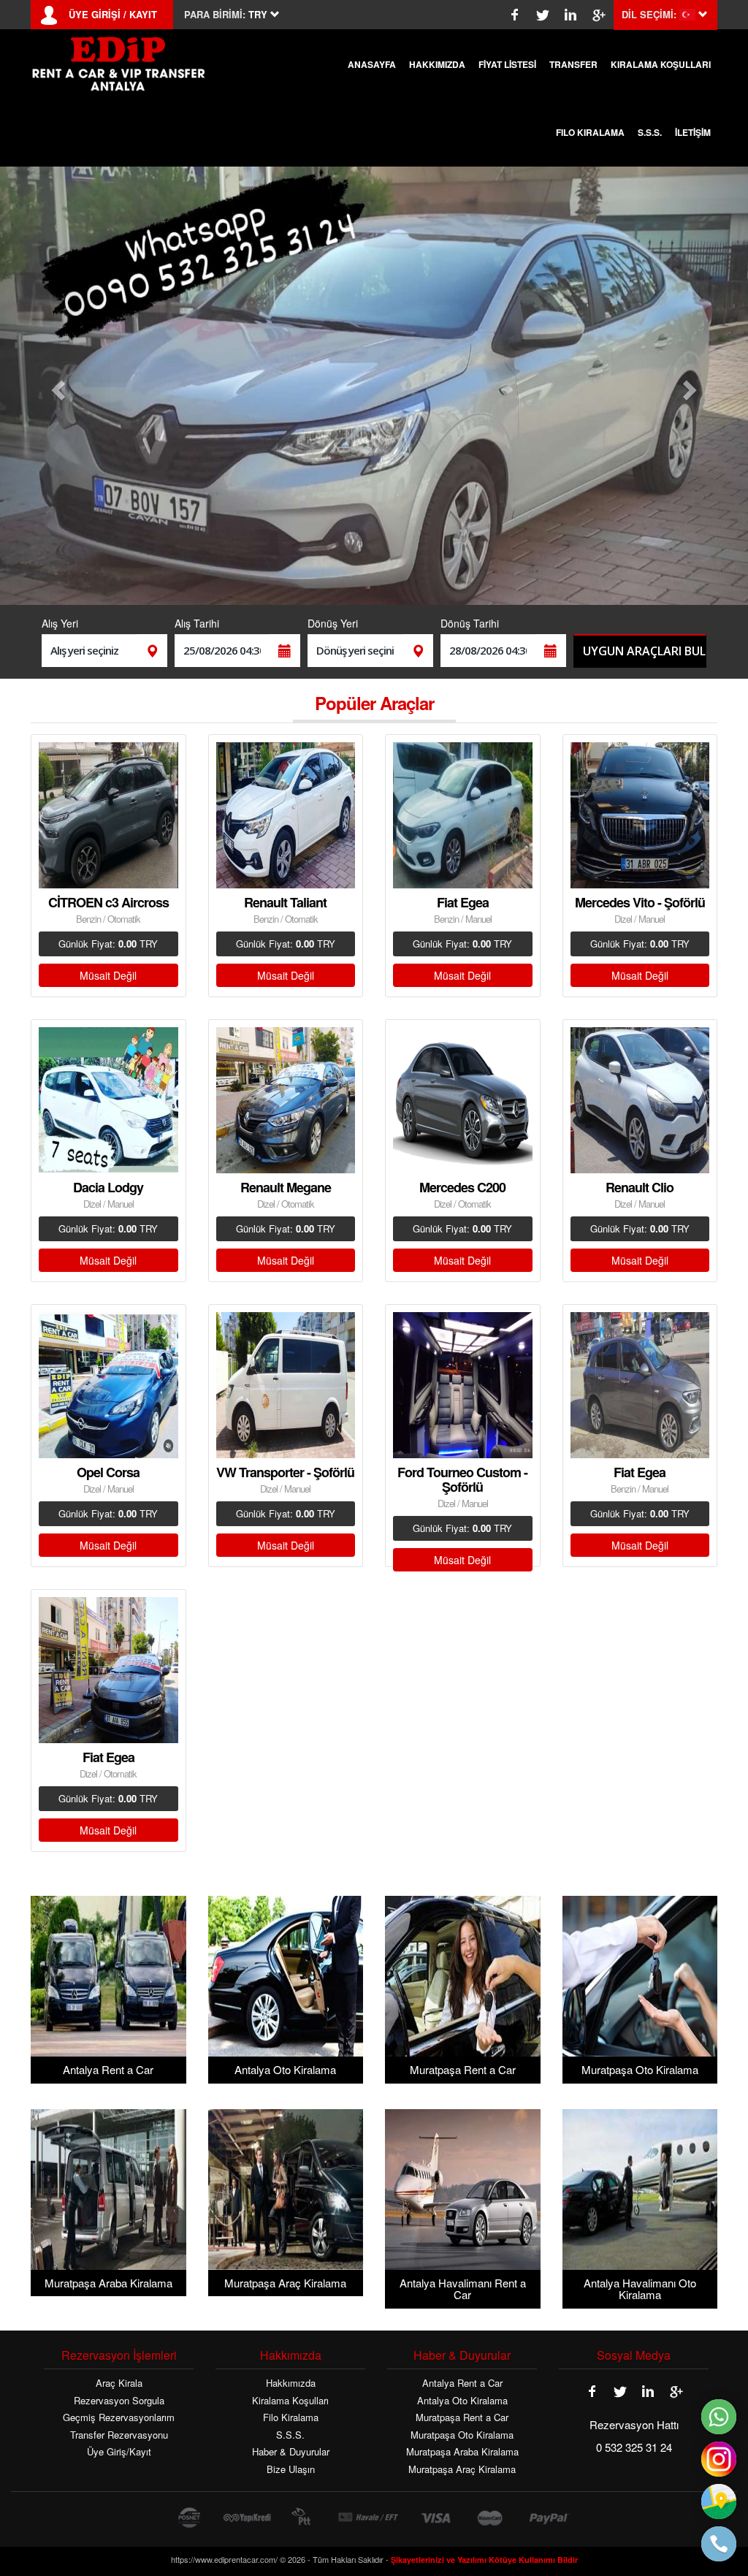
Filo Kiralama (291, 2417)
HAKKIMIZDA (437, 64)
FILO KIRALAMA (590, 132)
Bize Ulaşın (291, 2469)
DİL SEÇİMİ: (649, 15)
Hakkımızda (291, 2383)
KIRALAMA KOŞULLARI (661, 64)
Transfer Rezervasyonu (119, 2435)
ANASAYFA (372, 64)
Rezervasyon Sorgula (119, 2401)
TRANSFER (573, 64)
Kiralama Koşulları (290, 2401)
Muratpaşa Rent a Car (462, 2417)
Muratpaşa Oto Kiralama (462, 2435)
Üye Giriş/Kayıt (119, 2452)
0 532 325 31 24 (634, 2447)
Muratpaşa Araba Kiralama (462, 2452)
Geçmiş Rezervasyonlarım (119, 2417)
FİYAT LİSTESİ (507, 64)
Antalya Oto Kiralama (462, 2401)
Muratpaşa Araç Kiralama (462, 2469)
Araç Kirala (119, 2383)
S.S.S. (650, 132)
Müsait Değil (108, 975)
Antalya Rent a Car (462, 2383)
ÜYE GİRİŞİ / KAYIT (113, 15)
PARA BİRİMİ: (215, 15)
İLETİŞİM (693, 132)
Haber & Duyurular (291, 2452)
